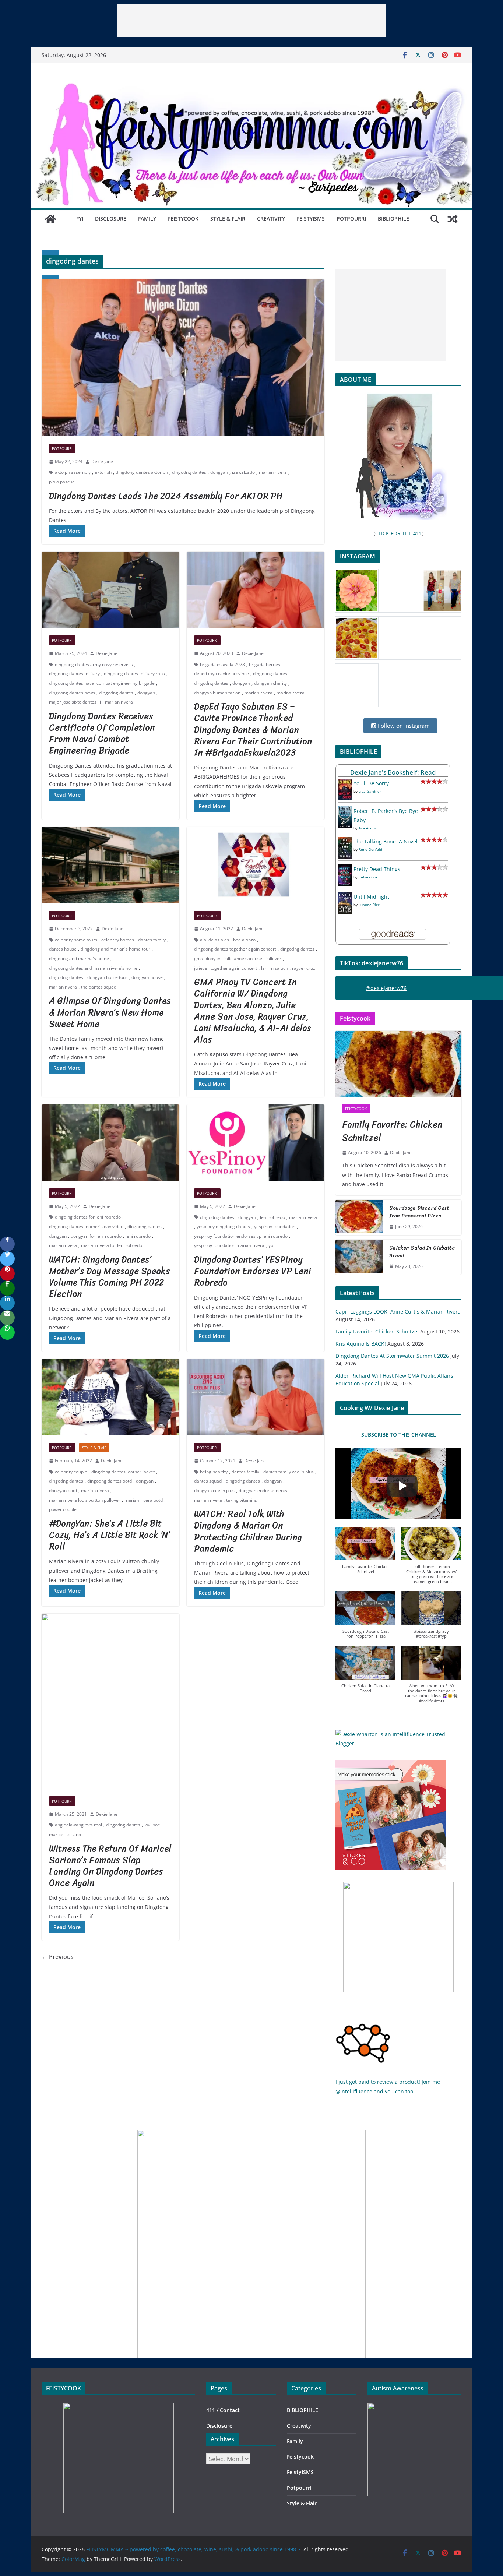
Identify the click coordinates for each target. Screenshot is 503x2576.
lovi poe (152, 1825)
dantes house (63, 949)
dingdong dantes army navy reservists (94, 664)
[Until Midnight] (345, 897)
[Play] (402, 1486)
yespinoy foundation (275, 1227)
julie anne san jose (243, 958)
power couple (63, 1509)
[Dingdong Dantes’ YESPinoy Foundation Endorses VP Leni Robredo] (256, 1143)
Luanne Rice (369, 905)
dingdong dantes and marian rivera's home (93, 968)
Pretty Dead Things (377, 869)
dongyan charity (270, 683)
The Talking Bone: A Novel (386, 841)
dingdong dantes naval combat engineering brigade (102, 683)
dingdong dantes (270, 674)
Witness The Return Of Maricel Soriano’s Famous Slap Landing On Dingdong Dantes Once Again (110, 1866)
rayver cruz (304, 968)
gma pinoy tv (207, 958)
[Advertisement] (251, 20)
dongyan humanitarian (217, 693)
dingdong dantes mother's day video (86, 1227)
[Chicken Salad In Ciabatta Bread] (359, 1257)
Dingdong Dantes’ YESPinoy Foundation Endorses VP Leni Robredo (253, 1271)
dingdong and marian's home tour (115, 949)
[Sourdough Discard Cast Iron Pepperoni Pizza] (359, 1217)
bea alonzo (244, 940)
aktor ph (103, 472)
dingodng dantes (189, 472)
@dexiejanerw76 (386, 988)
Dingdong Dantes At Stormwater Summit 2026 (392, 1356)
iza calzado (243, 472)
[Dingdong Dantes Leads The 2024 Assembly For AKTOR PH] (183, 358)
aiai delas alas (214, 940)
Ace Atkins (368, 828)
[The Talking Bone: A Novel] (345, 841)
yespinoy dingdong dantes (223, 1227)
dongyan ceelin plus (214, 1490)
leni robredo (138, 1236)
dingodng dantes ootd (110, 1481)
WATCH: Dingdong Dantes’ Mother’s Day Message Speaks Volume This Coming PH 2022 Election (110, 1277)
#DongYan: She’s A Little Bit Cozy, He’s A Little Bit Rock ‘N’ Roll (110, 1535)
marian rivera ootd (144, 1500)
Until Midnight (371, 897)
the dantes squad (99, 987)
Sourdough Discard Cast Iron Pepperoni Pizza (419, 1212)
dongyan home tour (107, 977)
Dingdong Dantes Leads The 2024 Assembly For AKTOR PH (166, 496)
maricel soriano (65, 1834)
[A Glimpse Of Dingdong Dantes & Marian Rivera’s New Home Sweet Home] (110, 865)
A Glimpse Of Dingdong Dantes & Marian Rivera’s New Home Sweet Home (110, 1012)
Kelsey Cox (368, 877)
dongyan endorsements (263, 1490)
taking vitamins (242, 1500)
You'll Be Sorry (371, 783)
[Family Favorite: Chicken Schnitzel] (398, 1064)
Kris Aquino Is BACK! (361, 1344)
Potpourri (351, 219)
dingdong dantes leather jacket (123, 1472)
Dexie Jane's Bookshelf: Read (393, 772)
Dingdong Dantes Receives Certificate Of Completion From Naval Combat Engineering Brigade (102, 733)
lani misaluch (275, 968)
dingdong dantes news (72, 693)
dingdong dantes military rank (134, 674)
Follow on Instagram (403, 726)
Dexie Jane (102, 461)
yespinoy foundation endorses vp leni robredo (241, 1236)
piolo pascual (62, 482)
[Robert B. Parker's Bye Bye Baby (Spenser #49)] (345, 811)
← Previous (58, 1957)
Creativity (271, 219)
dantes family (152, 940)
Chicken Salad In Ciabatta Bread (422, 1252)
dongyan (219, 472)
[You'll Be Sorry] (345, 783)
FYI (80, 219)
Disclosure (111, 219)
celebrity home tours (76, 940)
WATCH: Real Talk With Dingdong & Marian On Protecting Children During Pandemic (248, 1531)
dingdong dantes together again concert (235, 949)
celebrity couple (71, 1472)
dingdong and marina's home (79, 958)
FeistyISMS (311, 219)
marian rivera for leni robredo (112, 1245)
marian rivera (273, 472)
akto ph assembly (73, 472)
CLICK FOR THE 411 (399, 533)
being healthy (214, 1472)
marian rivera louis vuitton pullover (85, 1500)
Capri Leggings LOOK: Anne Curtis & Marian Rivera (398, 1312)
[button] (365, 1554)
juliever (274, 958)
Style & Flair (228, 219)
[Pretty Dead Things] (345, 869)
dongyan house (147, 977)
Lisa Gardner (370, 791)
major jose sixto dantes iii (75, 702)
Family (147, 219)
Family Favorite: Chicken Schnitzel (392, 1131)
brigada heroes (265, 664)
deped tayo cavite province (221, 674)
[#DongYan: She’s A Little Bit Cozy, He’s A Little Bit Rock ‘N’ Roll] (110, 1397)
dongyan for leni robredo (96, 1236)
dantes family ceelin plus (289, 1472)
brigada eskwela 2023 (222, 664)
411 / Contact (223, 2410)
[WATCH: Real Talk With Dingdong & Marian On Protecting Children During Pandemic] (256, 1397)
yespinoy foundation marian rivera (229, 1245)
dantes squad (208, 1481)
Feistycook (183, 219)
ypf (272, 1245)
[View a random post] (453, 219)
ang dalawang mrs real (78, 1825)
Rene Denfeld (370, 849)
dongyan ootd (63, 1490)
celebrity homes (118, 940)
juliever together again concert (226, 968)
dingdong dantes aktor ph (142, 472)
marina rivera (291, 693)
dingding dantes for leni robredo (88, 1217)
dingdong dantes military (74, 674)
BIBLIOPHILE (393, 219)
